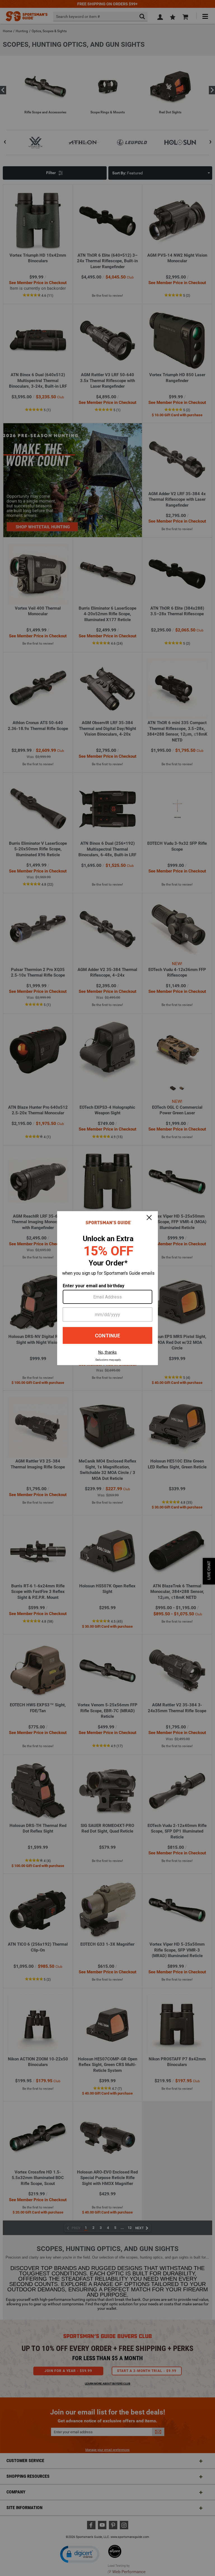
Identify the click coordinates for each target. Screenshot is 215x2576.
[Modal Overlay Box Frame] (107, 1288)
